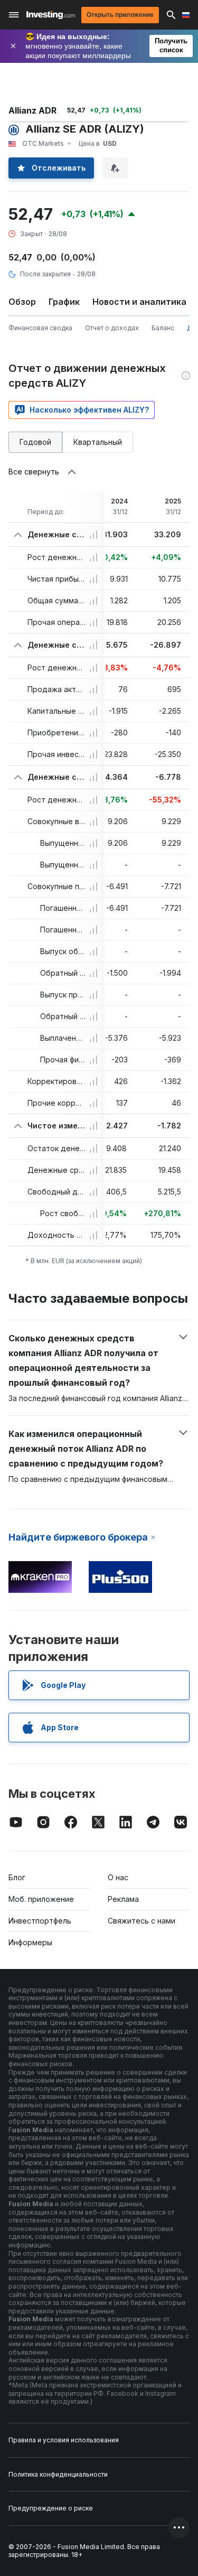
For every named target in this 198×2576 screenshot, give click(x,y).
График (64, 302)
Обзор (22, 302)
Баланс (163, 328)
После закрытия (45, 274)
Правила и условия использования (64, 2440)
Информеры (30, 1942)
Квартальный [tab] (98, 442)
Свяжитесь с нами (142, 1921)
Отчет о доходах (112, 328)
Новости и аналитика (139, 302)
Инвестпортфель (40, 1921)
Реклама (123, 1899)
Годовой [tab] (35, 442)
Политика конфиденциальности (58, 2474)
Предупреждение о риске (51, 2508)
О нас (118, 1877)
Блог (17, 1877)
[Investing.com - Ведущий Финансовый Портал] (51, 15)
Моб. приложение (41, 1899)
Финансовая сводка (40, 328)
